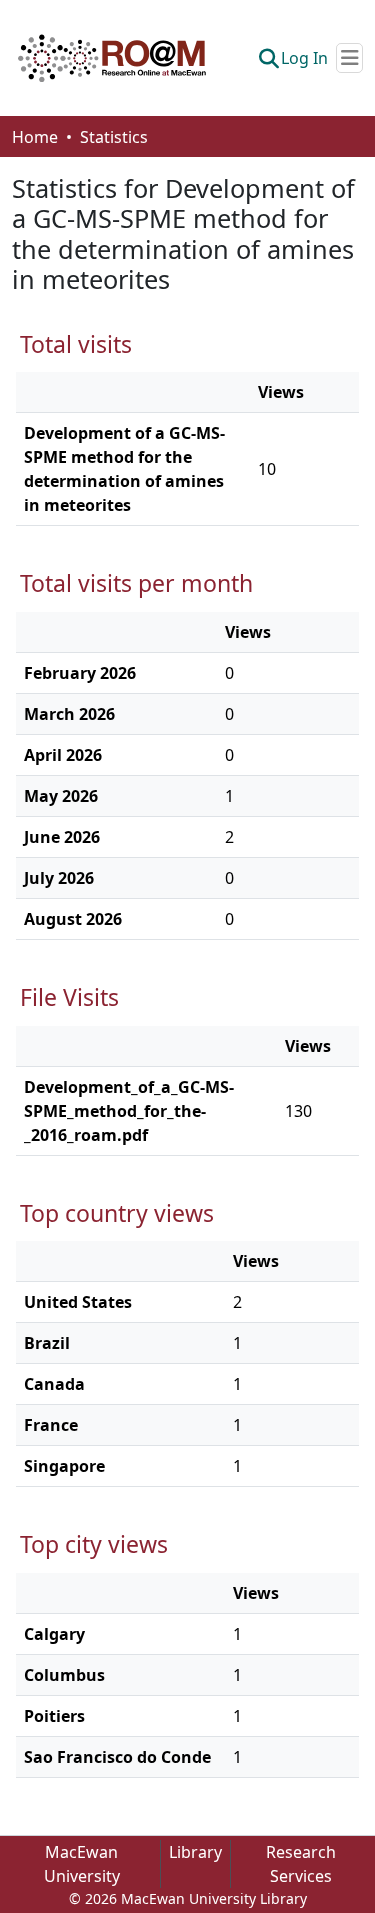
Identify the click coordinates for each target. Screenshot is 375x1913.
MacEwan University (82, 1864)
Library (195, 1852)
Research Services (301, 1864)
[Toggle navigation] (349, 58)
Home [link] (35, 137)
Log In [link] (304, 58)
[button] (112, 58)
